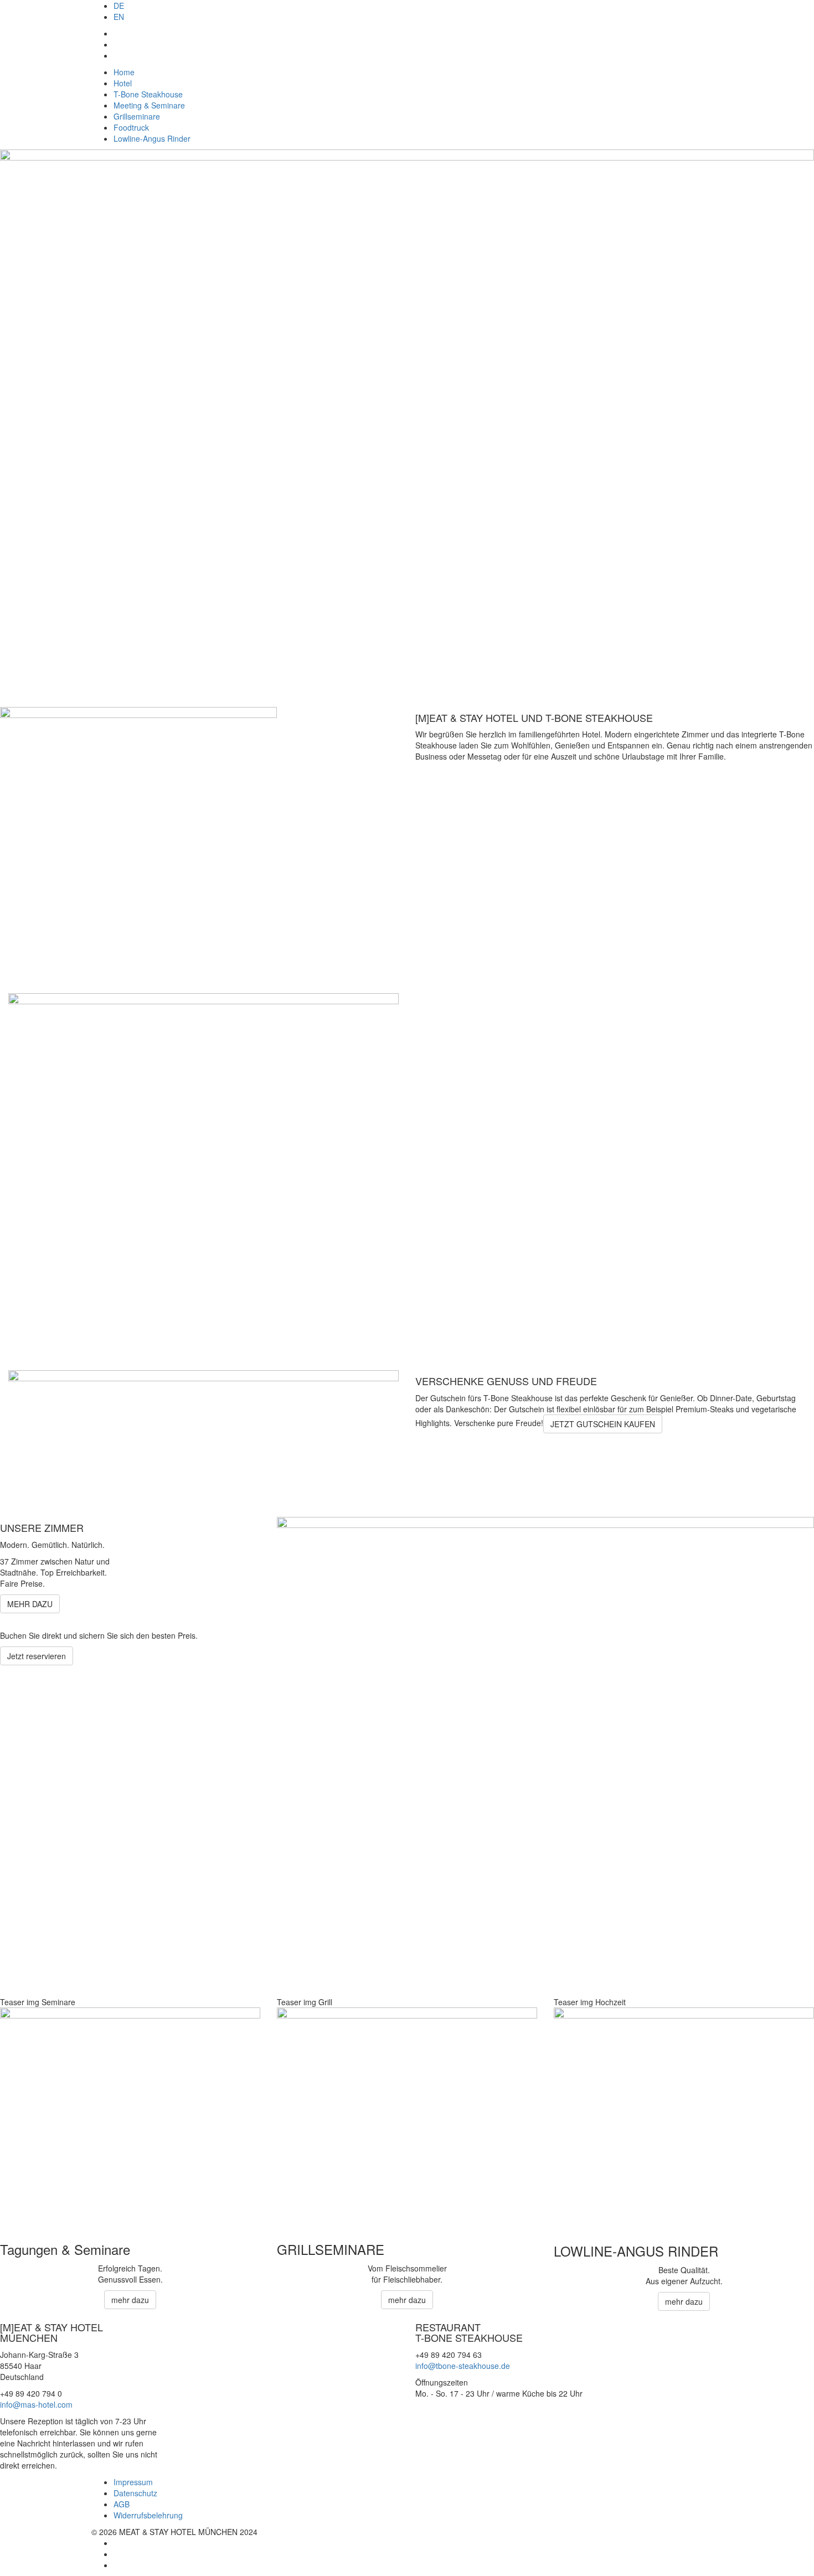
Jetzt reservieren (37, 1656)
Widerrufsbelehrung (148, 2515)
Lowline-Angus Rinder (152, 138)
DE (119, 6)
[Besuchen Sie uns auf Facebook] (117, 44)
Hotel (123, 83)
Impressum (133, 2482)
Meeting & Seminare (149, 105)
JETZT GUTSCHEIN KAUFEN (603, 1424)
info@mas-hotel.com (36, 2404)
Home (124, 72)
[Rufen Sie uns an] (117, 55)
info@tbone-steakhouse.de (463, 2366)
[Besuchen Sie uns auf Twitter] (117, 2554)
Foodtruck (131, 127)
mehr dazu (130, 2300)
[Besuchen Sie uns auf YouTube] (117, 2565)
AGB (122, 2504)
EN (119, 17)
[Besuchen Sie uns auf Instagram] (117, 33)
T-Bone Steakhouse (148, 94)
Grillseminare (137, 116)
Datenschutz (135, 2493)
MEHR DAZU (30, 1604)
